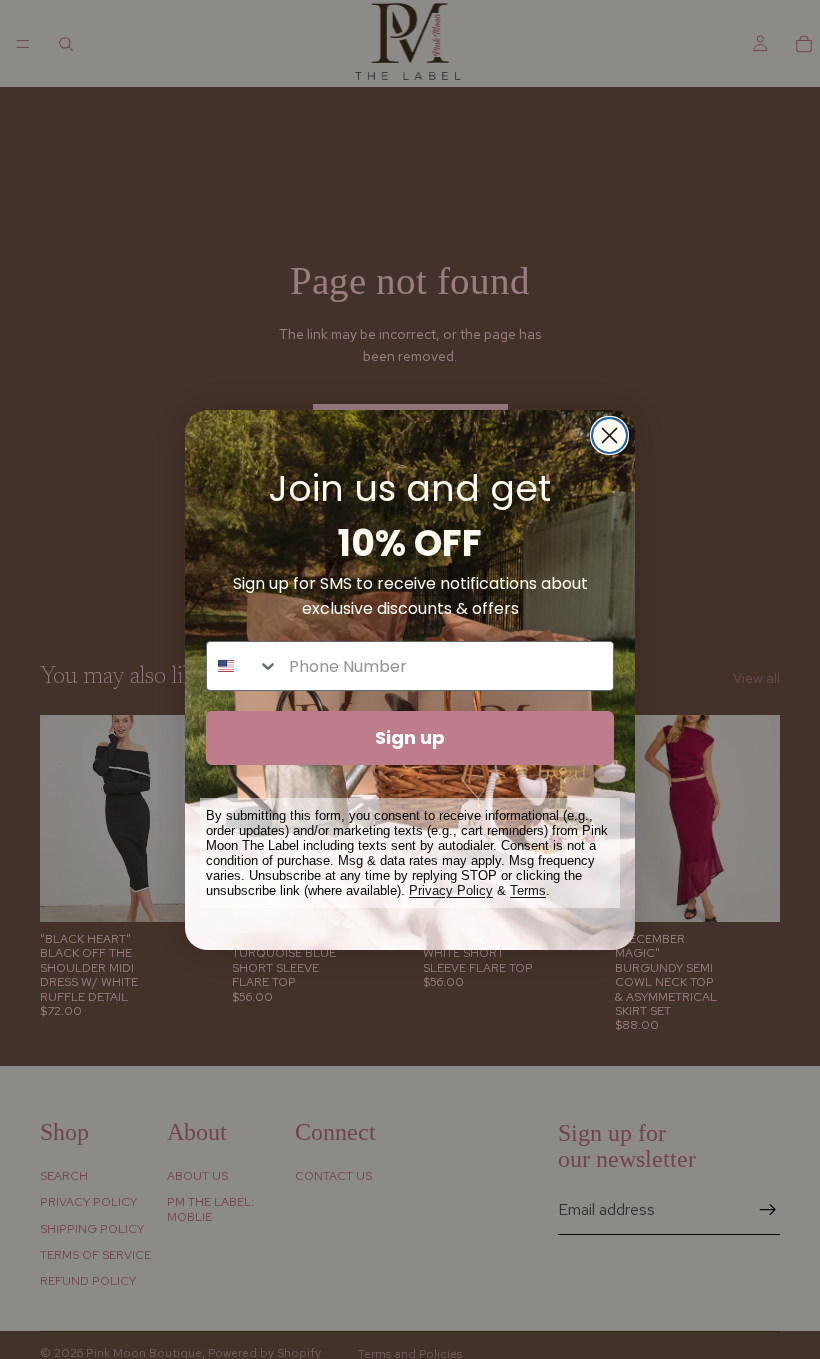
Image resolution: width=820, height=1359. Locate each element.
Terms (528, 890)
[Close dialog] (609, 435)
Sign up (410, 737)
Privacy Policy (451, 890)
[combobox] (243, 666)
